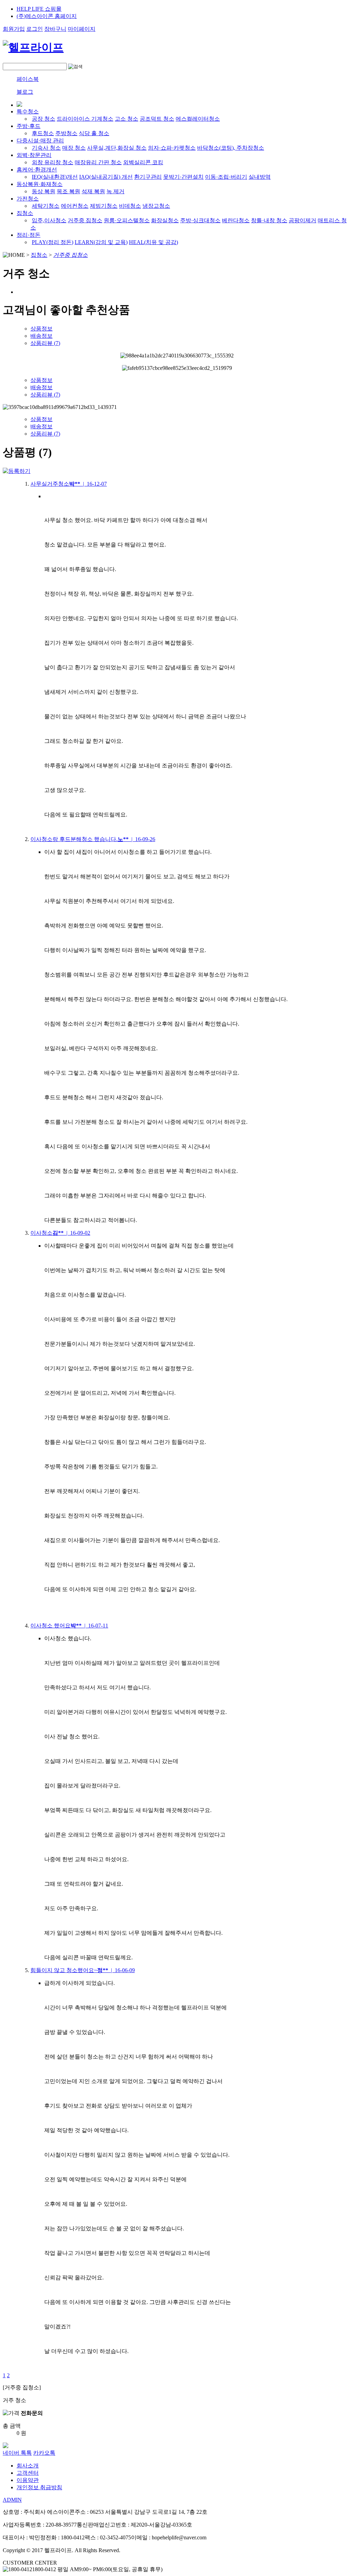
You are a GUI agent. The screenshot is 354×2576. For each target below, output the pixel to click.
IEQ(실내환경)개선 (55, 177)
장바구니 (55, 29)
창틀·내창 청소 (269, 220)
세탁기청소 (46, 206)
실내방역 (260, 177)
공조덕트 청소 (157, 119)
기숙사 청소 (46, 148)
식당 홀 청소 (94, 133)
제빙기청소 (104, 206)
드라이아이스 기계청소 (85, 119)
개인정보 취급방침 (39, 2487)
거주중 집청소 (85, 220)
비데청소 (130, 206)
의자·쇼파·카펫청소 (172, 148)
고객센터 (28, 2473)
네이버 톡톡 (17, 2453)
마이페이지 (82, 29)
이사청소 (60, 1233)
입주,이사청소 (49, 220)
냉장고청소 (156, 206)
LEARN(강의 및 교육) (101, 242)
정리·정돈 (29, 235)
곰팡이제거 (302, 220)
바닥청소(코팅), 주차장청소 (231, 148)
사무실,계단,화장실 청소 (117, 148)
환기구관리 (148, 177)
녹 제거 (115, 191)
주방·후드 (29, 126)
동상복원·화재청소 (40, 184)
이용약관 (28, 2480)
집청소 (25, 213)
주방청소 (66, 133)
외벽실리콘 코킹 (143, 162)
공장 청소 (44, 119)
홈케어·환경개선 (37, 170)
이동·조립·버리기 (226, 177)
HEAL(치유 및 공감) (153, 242)
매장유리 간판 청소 (98, 162)
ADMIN (12, 2500)
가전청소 (28, 199)
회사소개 (28, 2466)
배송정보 (41, 336)
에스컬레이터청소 (198, 119)
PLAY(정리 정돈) (53, 242)
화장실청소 (165, 220)
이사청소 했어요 (69, 1626)
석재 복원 (93, 191)
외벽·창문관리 (34, 155)
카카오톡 (44, 2453)
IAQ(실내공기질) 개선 (106, 177)
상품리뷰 (45, 343)
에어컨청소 (75, 206)
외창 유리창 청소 (53, 162)
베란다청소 (236, 220)
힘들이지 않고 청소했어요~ (83, 1970)
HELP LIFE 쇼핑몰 (39, 9)
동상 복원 (44, 191)
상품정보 (41, 329)
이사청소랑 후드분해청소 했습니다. (93, 839)
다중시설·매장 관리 (40, 141)
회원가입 (14, 29)
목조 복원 (68, 191)
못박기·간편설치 (183, 177)
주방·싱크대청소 (200, 220)
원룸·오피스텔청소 (127, 220)
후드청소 (43, 133)
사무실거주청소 (69, 484)
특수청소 (28, 111)
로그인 (35, 29)
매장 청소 (74, 148)
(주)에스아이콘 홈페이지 (47, 16)
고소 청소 (127, 119)
